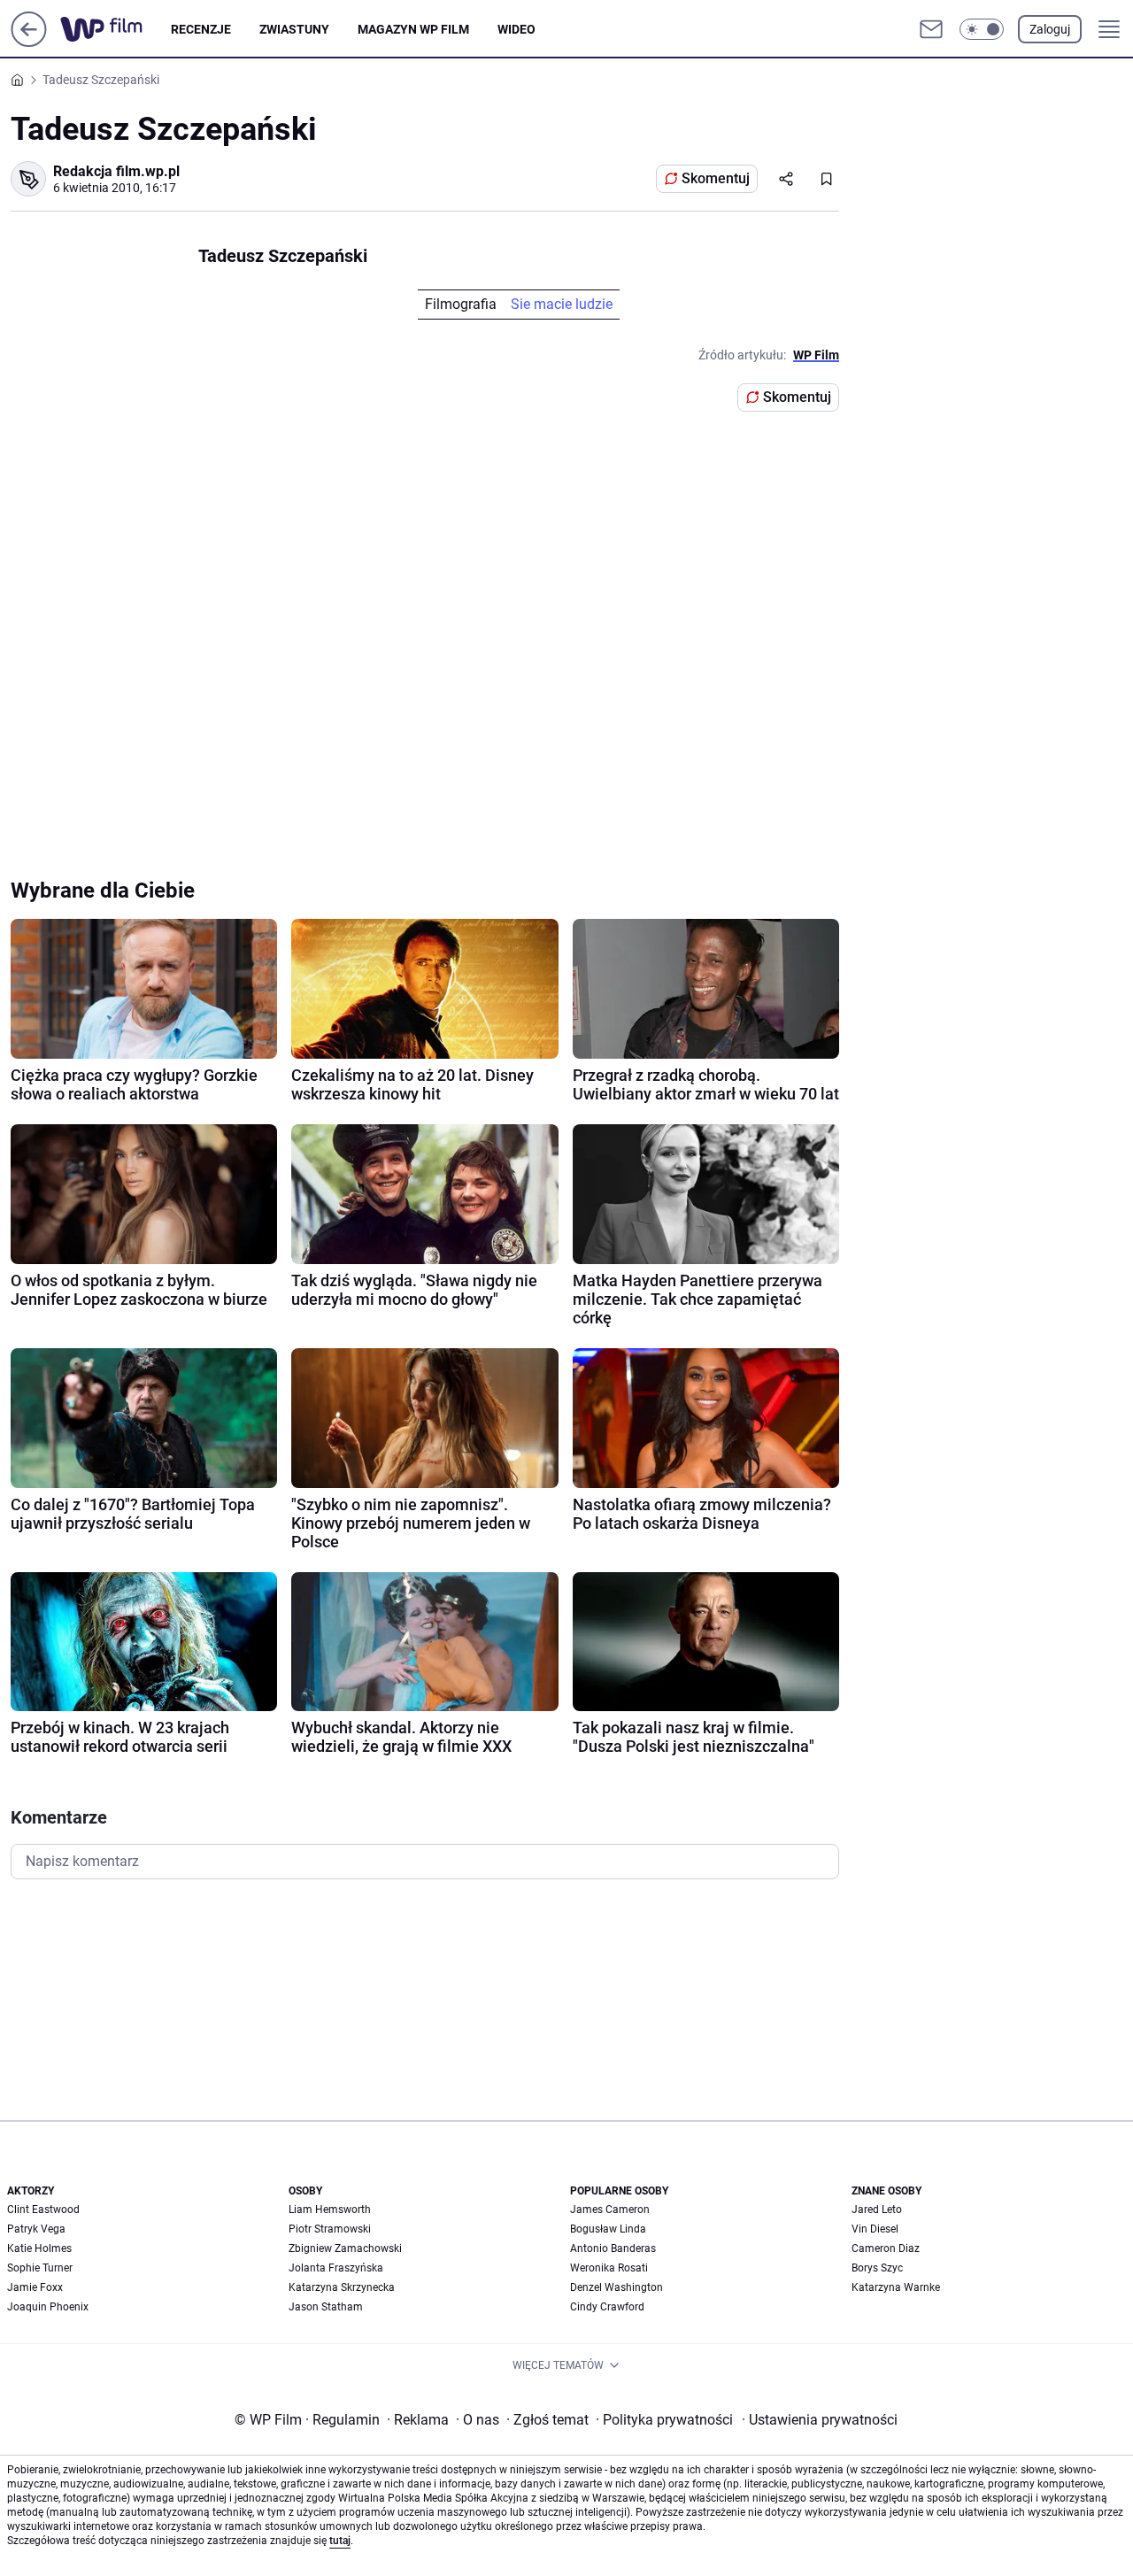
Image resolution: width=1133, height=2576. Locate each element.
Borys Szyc (877, 2268)
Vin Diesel (875, 2229)
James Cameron (610, 2210)
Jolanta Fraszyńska (336, 2268)
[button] (982, 29)
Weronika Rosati (609, 2268)
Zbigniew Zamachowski (345, 2248)
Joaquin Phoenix (48, 2307)
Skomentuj (716, 178)
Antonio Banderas (613, 2248)
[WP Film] (116, 29)
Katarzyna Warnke (896, 2287)
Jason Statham (326, 2307)
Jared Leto (877, 2210)
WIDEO (516, 29)
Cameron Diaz (886, 2248)
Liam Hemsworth (330, 2210)
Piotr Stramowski (330, 2229)
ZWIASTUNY (294, 29)
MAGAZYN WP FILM (413, 29)
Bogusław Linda (608, 2229)
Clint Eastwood (43, 2210)
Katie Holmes (39, 2248)
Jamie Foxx (35, 2287)
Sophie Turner (40, 2268)
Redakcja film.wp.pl (116, 171)
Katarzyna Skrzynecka (342, 2287)
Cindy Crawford (607, 2307)
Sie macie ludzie (562, 304)
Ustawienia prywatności (820, 2420)
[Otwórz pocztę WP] (931, 29)
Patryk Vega (36, 2229)
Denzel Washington (617, 2287)
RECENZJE (201, 29)
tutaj (340, 2541)
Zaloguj (1050, 29)
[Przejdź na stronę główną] (29, 42)
